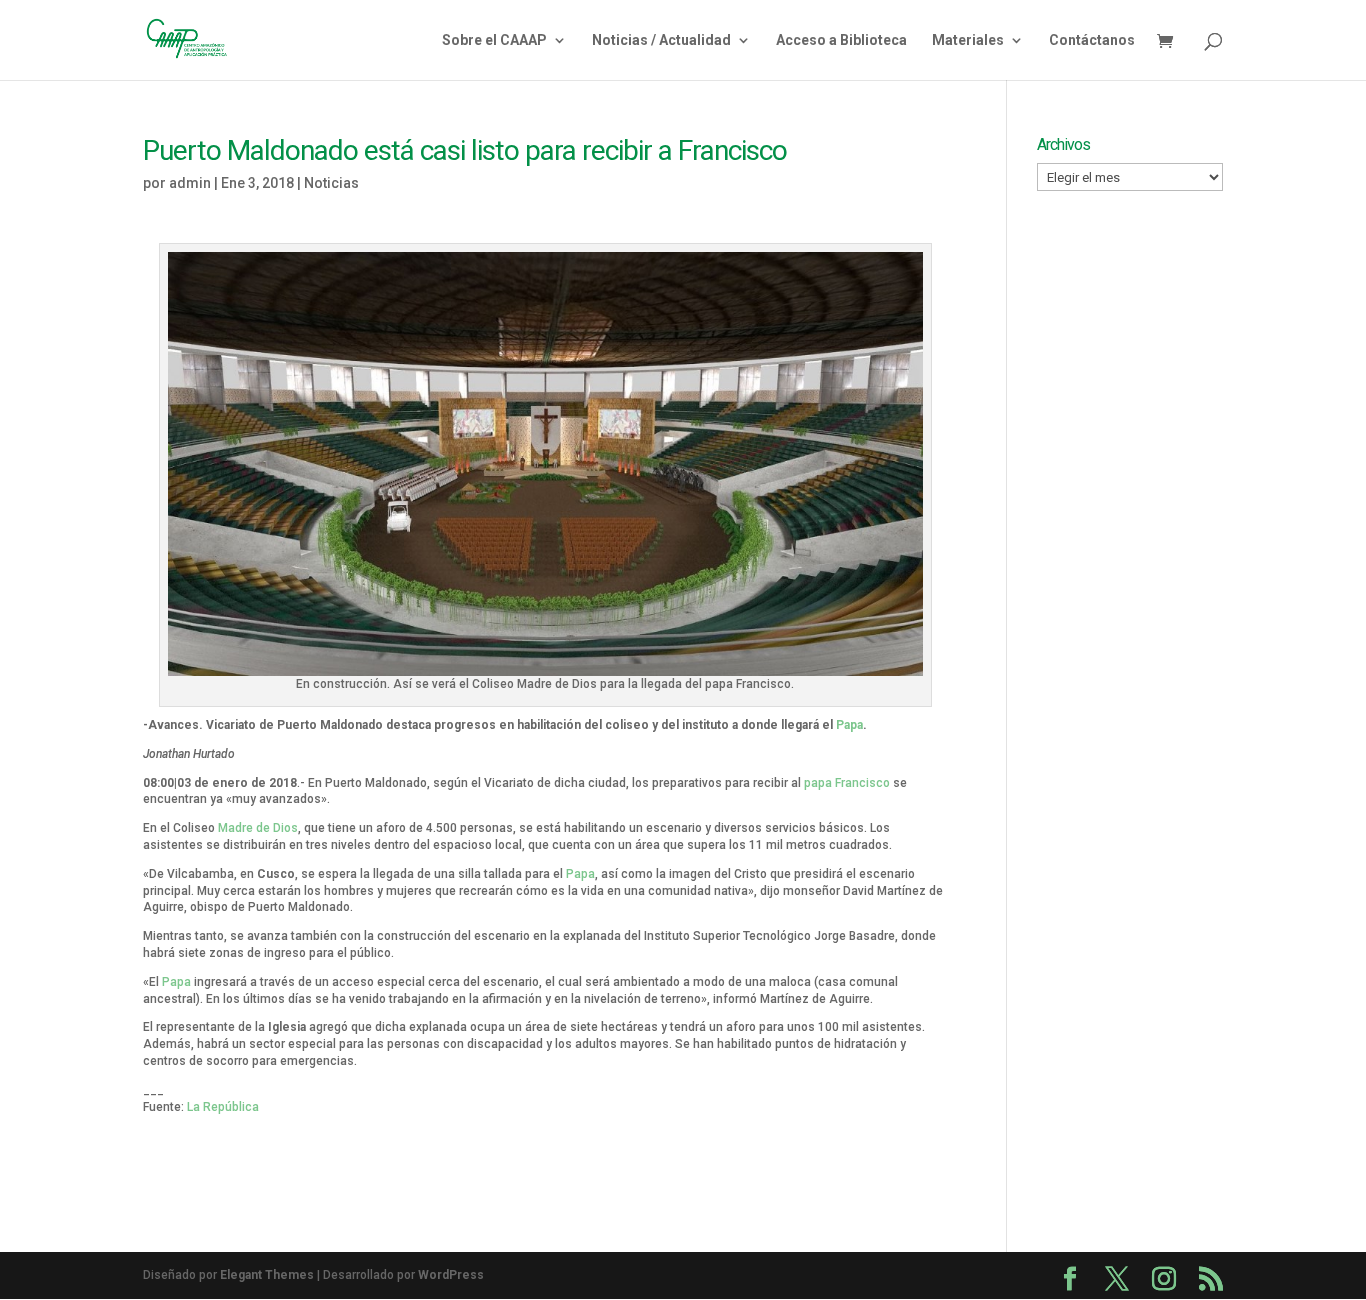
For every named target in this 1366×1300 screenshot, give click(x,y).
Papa (849, 725)
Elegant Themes (267, 1275)
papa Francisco (847, 783)
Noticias (331, 183)
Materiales (968, 40)
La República (223, 1107)
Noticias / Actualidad (661, 40)
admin (190, 183)
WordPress (451, 1275)
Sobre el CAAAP (494, 40)
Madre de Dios (258, 828)
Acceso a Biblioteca (841, 40)
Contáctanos (1092, 40)
